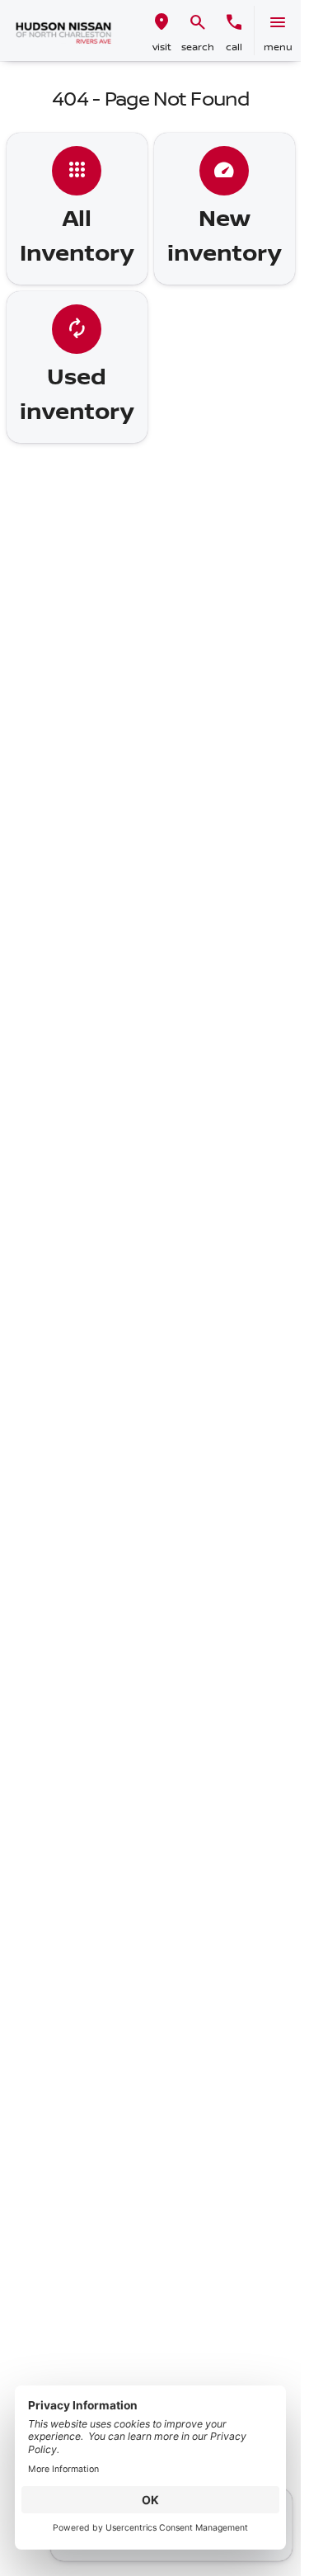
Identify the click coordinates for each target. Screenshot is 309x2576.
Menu (278, 47)
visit (162, 47)
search (198, 47)
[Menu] (278, 22)
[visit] (162, 22)
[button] (162, 31)
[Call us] (234, 22)
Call (234, 47)
